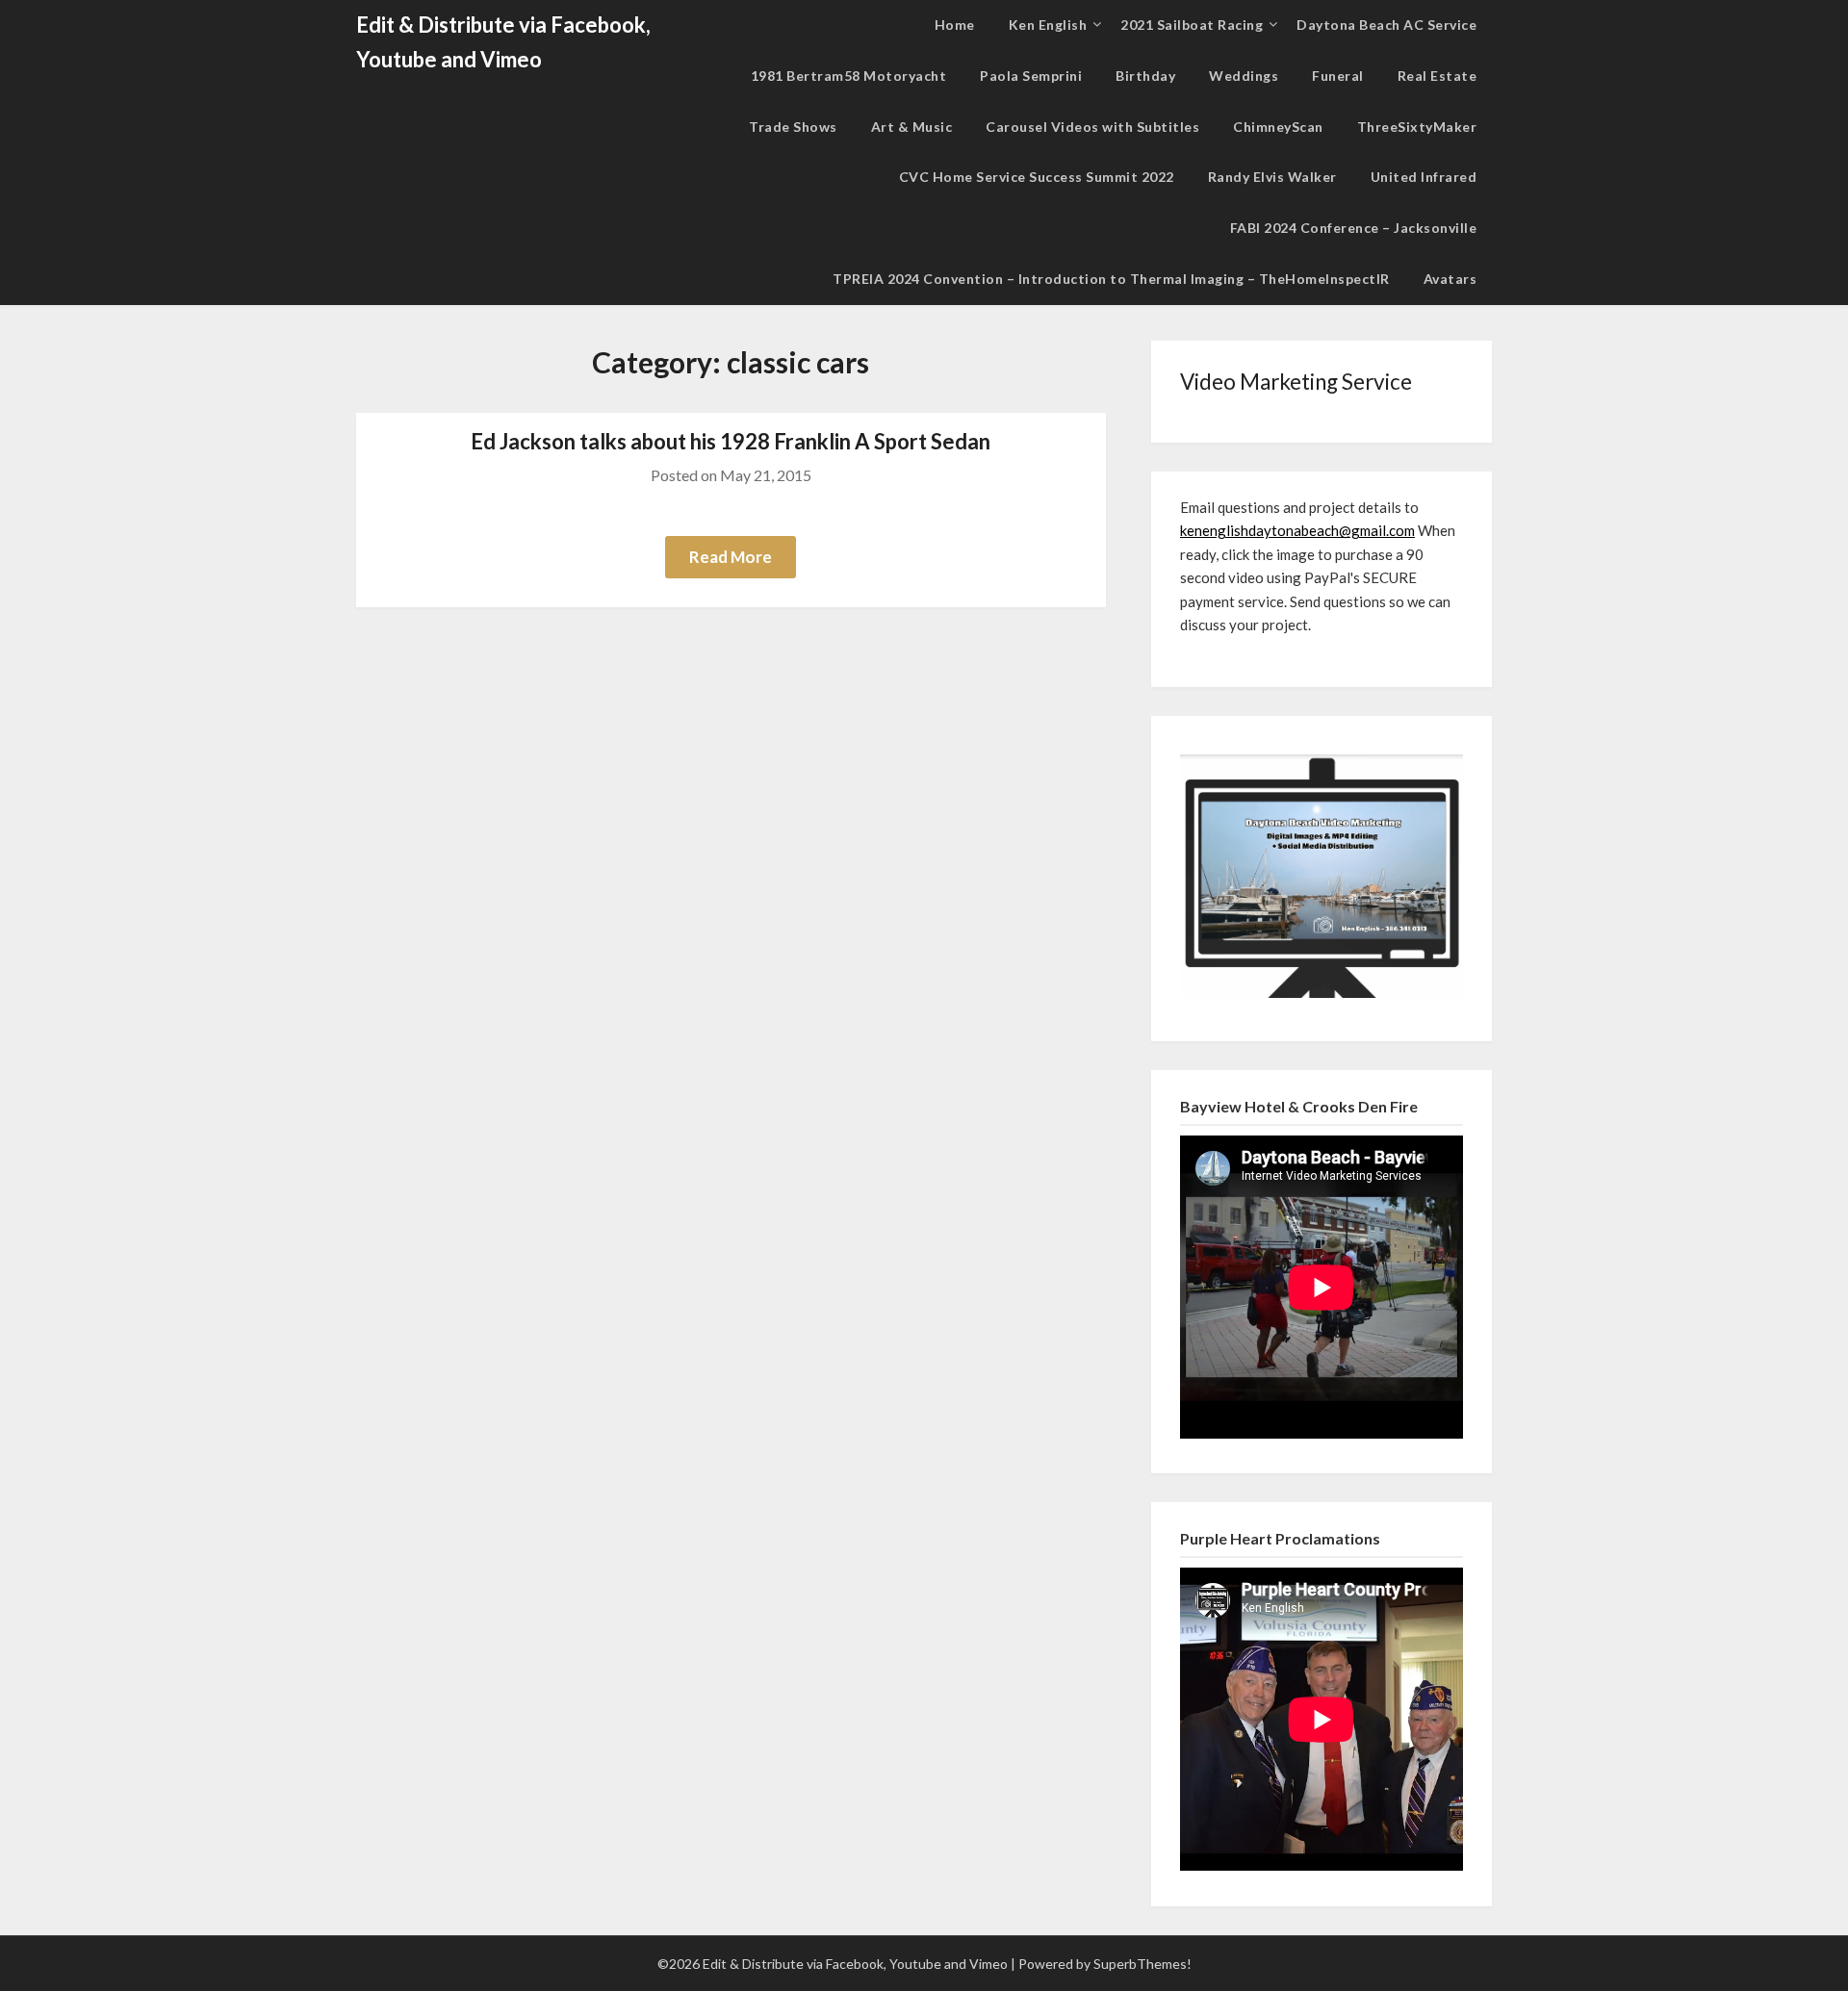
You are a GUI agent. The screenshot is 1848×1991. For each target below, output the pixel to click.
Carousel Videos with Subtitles (1092, 127)
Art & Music (912, 127)
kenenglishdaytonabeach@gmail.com (1297, 530)
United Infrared (1424, 177)
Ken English (1048, 25)
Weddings (1244, 76)
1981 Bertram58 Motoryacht (849, 76)
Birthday (1145, 76)
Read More (731, 557)
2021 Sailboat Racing (1192, 25)
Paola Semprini (1031, 76)
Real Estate (1437, 76)
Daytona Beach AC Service (1386, 25)
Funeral (1338, 76)
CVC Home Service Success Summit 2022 (1037, 177)
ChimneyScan (1278, 127)
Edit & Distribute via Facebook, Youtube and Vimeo (503, 42)
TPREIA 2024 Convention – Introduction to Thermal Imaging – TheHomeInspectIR (1111, 279)
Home (955, 25)
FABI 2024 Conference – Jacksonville (1354, 228)
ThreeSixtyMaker (1417, 127)
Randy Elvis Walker (1272, 177)
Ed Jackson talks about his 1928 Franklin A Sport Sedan (731, 441)
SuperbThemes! (1142, 1964)
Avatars (1450, 279)
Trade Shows (793, 127)
